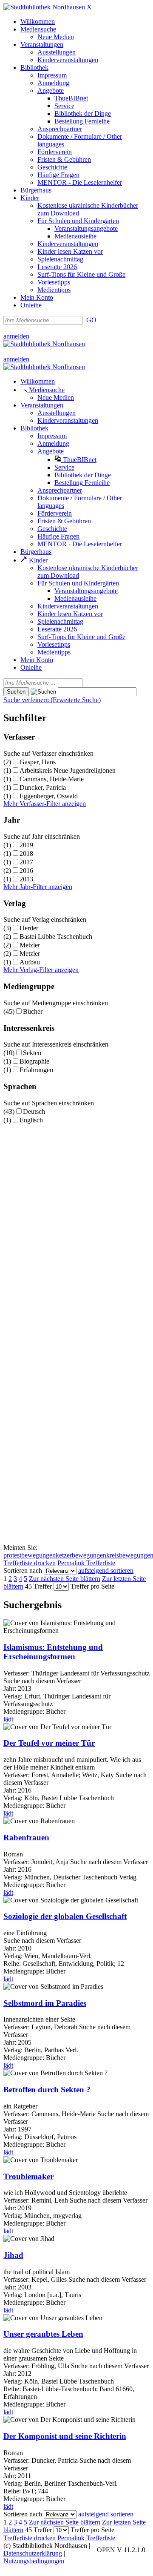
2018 (26, 853)
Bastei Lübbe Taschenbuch (56, 937)
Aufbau (30, 962)
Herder (29, 928)
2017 (26, 862)
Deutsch (34, 1112)
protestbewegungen (30, 1555)
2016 (26, 871)
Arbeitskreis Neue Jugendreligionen (68, 770)
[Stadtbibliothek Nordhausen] (44, 7)
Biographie (34, 1061)
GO (91, 320)
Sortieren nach (23, 1571)
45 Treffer (38, 1586)
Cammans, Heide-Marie (52, 779)
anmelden (16, 336)
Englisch (31, 1120)
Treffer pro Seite (92, 1586)
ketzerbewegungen (81, 1555)
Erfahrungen (36, 1070)
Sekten (32, 1053)
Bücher (33, 1011)
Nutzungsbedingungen (34, 2561)
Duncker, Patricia (43, 787)
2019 (26, 845)
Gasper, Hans (38, 762)
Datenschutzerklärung (33, 2553)
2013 (26, 879)
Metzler (30, 945)
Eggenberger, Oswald (49, 796)
